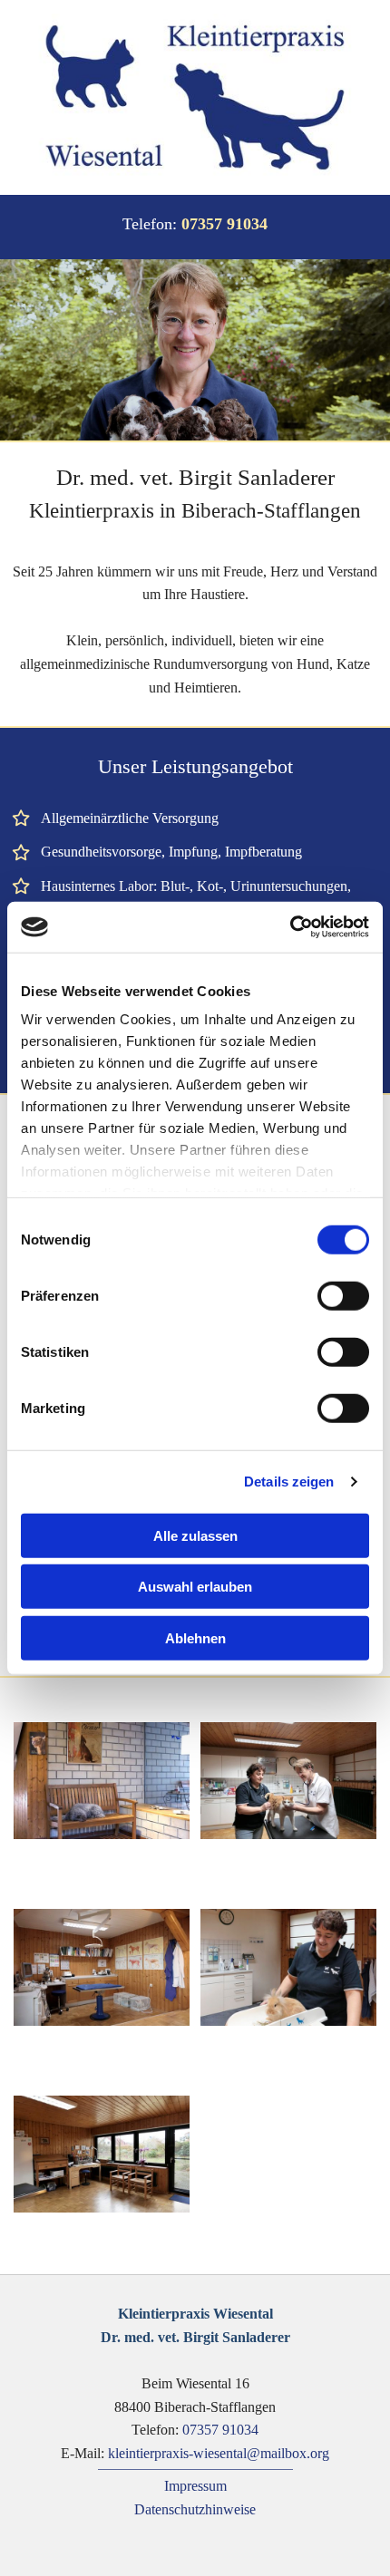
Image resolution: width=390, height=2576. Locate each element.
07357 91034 (220, 2430)
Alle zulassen (195, 1535)
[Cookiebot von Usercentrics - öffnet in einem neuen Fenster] (290, 927)
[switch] (343, 1295)
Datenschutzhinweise (195, 2509)
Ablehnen (195, 1637)
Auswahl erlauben (195, 1587)
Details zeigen (289, 1482)
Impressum (195, 2486)
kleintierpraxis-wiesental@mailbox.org (219, 2453)
